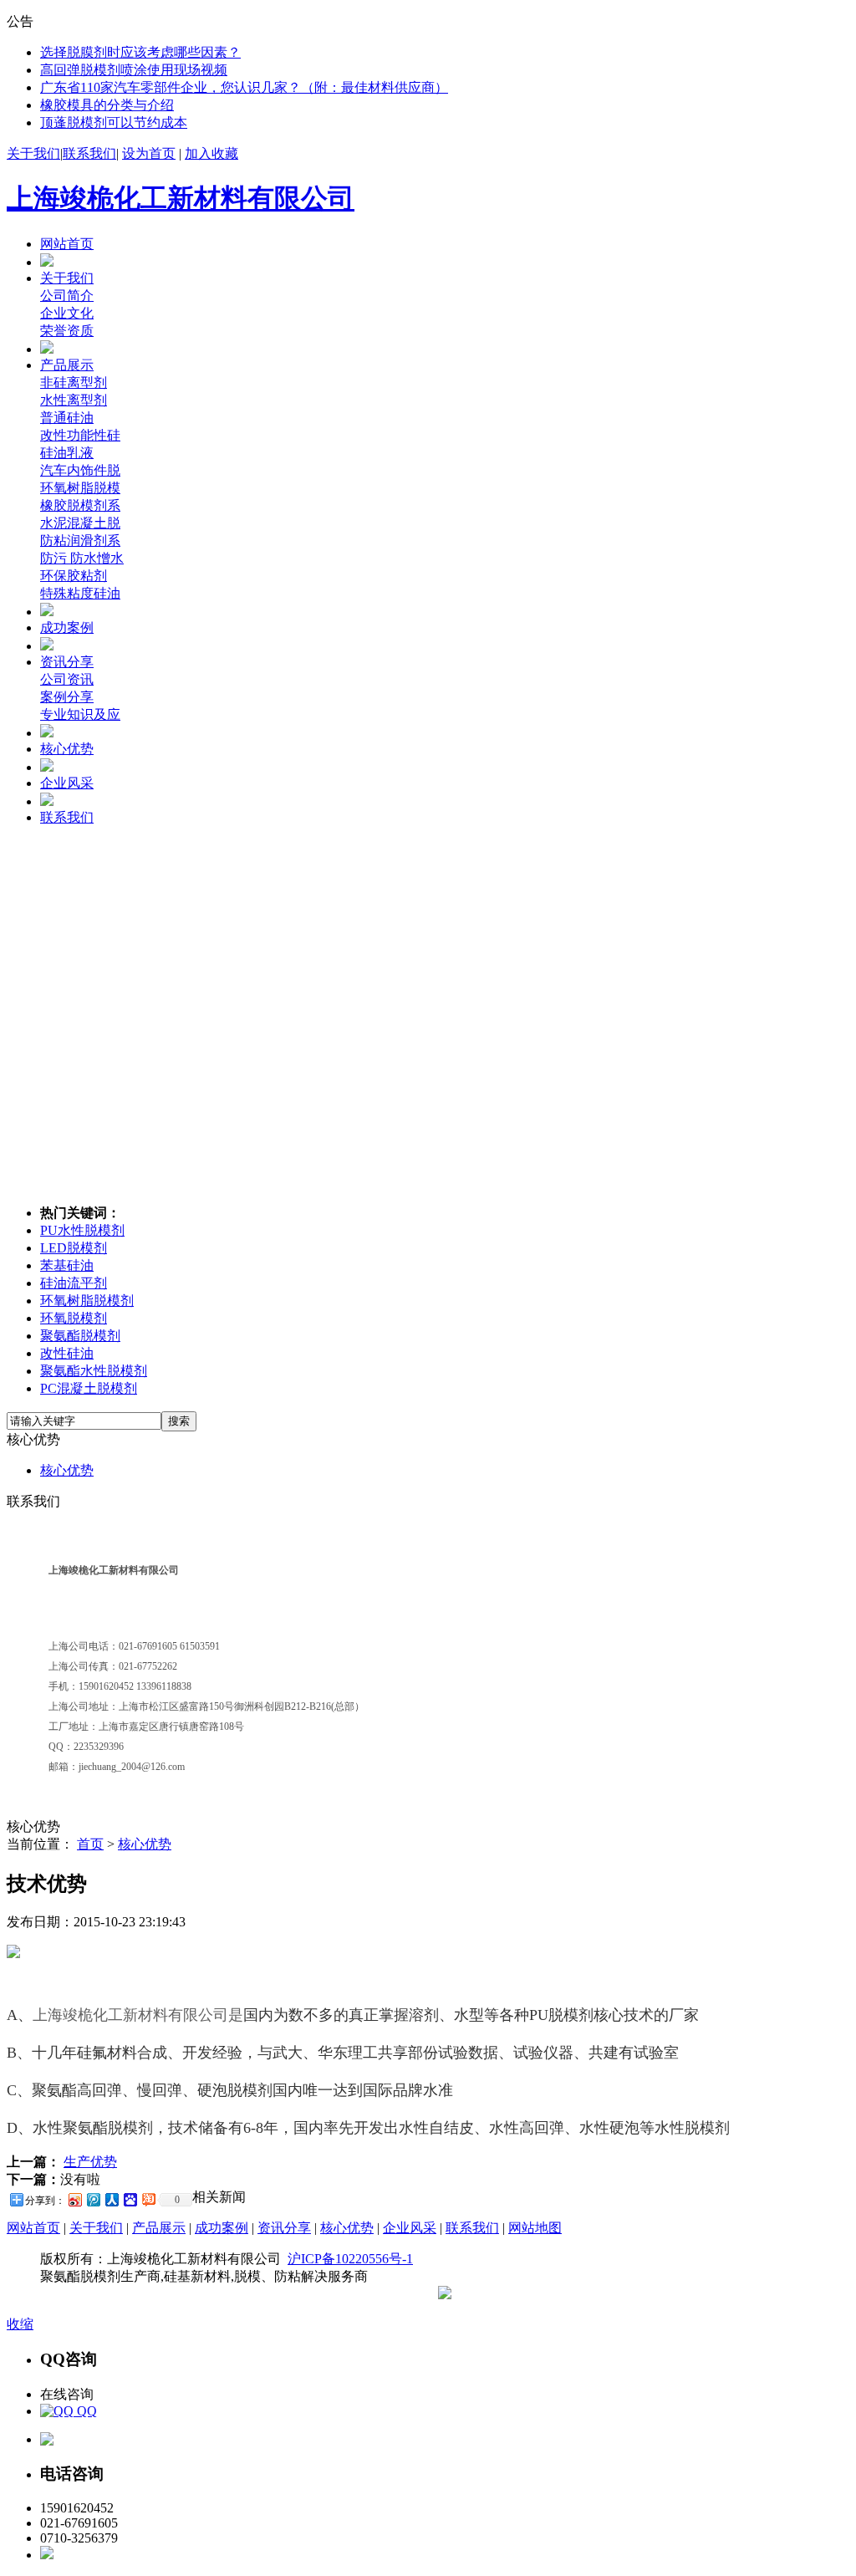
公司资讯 (67, 679)
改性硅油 (67, 1353)
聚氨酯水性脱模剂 (94, 1371)
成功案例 (67, 627)
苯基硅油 (67, 1265)
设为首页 (149, 153)
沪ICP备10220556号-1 (350, 2259)
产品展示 (67, 365)
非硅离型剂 (74, 383)
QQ (85, 2411)
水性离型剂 (74, 400)
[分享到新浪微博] (74, 2199)
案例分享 (67, 697)
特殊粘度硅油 (80, 593)
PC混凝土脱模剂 (89, 1388)
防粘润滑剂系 (80, 541)
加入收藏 (211, 153)
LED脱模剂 (74, 1248)
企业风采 (67, 783)
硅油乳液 (67, 453)
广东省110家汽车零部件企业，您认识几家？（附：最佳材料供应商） (244, 87)
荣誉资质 (67, 331)
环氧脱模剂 (74, 1318)
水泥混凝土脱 (80, 523)
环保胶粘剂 (74, 576)
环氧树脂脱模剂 (87, 1301)
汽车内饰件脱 (80, 470)
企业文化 (67, 313)
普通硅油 (67, 418)
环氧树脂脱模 (80, 488)
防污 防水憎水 (82, 558)
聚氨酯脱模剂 (80, 1336)
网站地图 (535, 2228)
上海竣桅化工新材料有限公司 (181, 198)
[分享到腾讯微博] (93, 2199)
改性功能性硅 (80, 435)
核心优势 (67, 749)
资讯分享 (67, 662)
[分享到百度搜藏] (130, 2199)
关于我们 (33, 153)
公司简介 (67, 296)
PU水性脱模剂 (82, 1230)
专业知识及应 (80, 714)
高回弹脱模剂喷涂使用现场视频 (134, 70)
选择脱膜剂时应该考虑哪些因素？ (140, 52)
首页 (90, 1844)
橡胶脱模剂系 (80, 505)
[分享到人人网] (111, 2199)
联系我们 (89, 153)
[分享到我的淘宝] (148, 2199)
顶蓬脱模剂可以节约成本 (114, 122)
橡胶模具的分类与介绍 (107, 105)
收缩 (20, 2324)
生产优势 (90, 2162)
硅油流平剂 (74, 1283)
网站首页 (67, 244)
